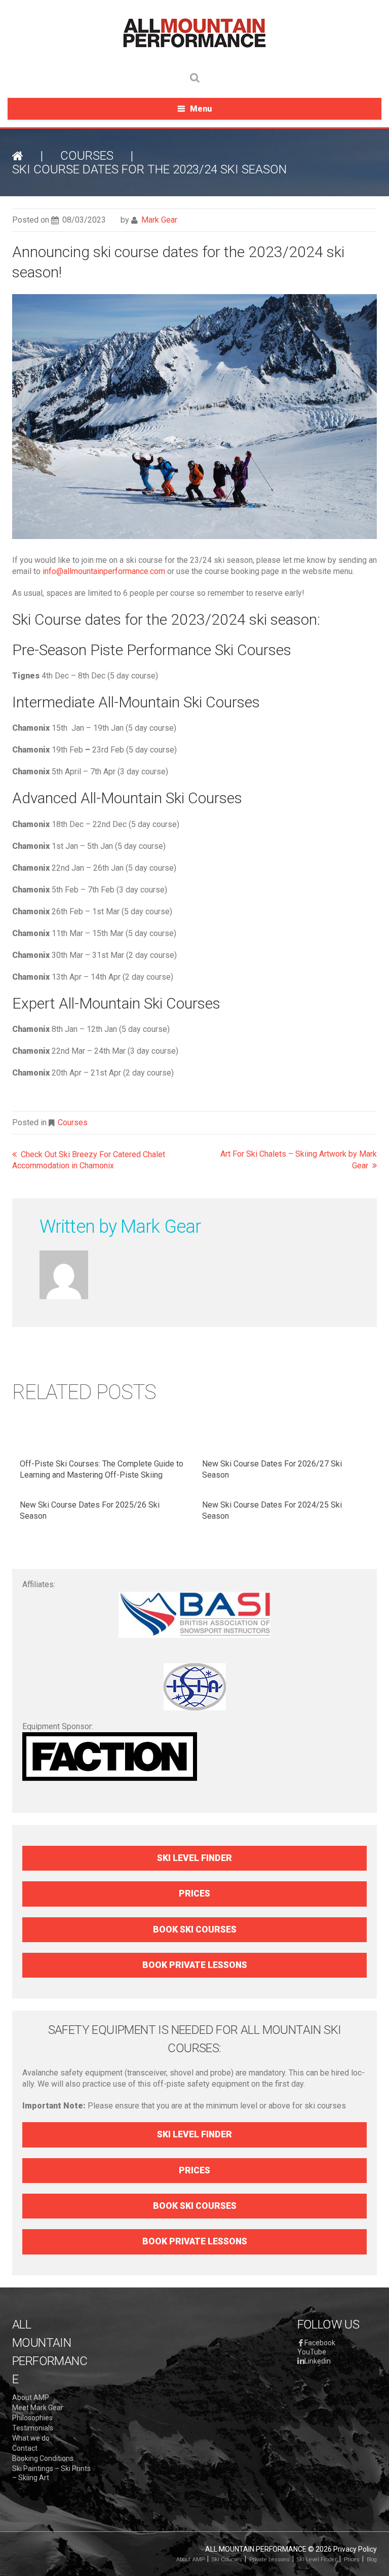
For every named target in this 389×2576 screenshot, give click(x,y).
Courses (87, 156)
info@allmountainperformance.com (104, 571)
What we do (31, 2438)
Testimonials (33, 2428)
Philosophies (32, 2418)
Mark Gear (159, 220)
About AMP (31, 2398)
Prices (194, 1893)
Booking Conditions (43, 2458)
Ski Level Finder (194, 1858)
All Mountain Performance (256, 2549)
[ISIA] (194, 1687)
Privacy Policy (355, 2549)
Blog (372, 2560)
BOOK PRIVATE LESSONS (195, 1965)
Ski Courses (227, 2560)
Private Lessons (269, 2560)
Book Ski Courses (195, 1929)
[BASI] (194, 1615)
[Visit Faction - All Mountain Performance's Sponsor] (110, 1756)
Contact (25, 2448)
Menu (201, 109)
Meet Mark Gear (38, 2408)
